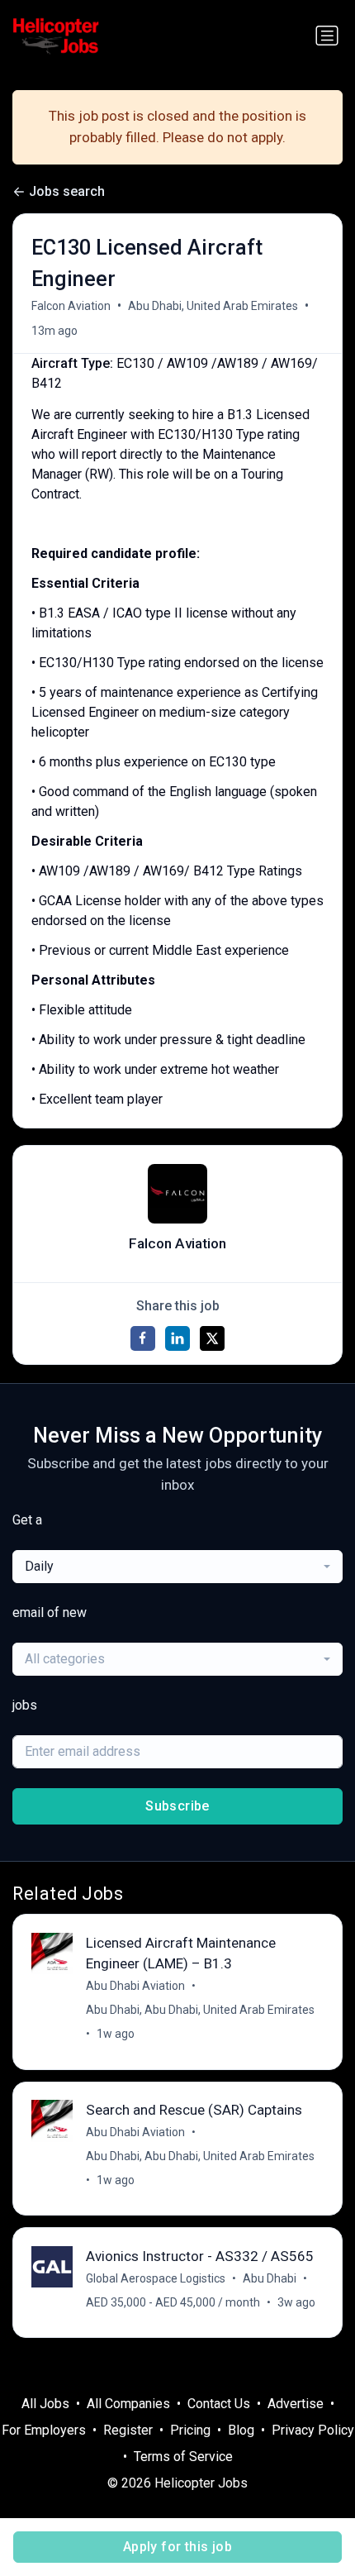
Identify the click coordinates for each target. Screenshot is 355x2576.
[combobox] (177, 1567)
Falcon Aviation (71, 306)
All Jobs (45, 2404)
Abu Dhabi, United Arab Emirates (213, 306)
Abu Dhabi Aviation (135, 1986)
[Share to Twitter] (212, 1338)
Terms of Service (183, 2457)
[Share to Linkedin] (177, 1338)
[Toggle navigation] (327, 36)
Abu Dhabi (270, 2278)
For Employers (44, 2430)
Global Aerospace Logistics (156, 2278)
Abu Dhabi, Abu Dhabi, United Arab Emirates (200, 2010)
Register (128, 2430)
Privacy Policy (313, 2430)
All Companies (128, 2404)
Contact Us (219, 2404)
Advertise (296, 2404)
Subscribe (177, 1806)
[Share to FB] (143, 1338)
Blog (241, 2430)
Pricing (190, 2430)
